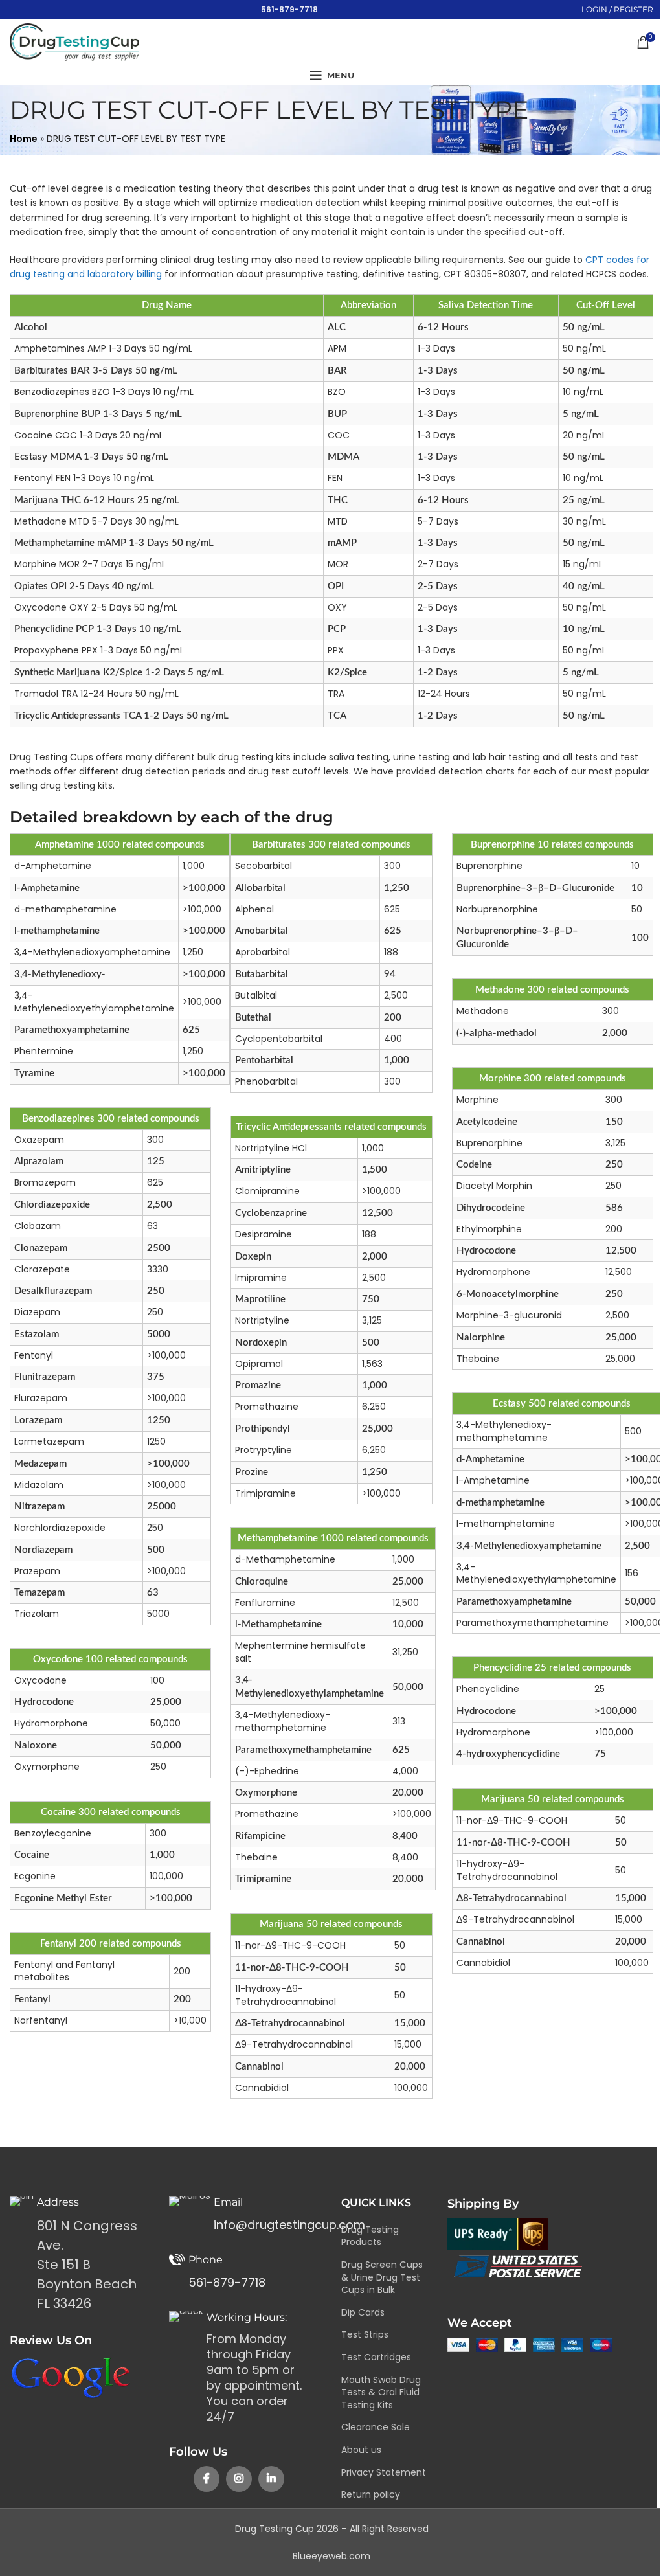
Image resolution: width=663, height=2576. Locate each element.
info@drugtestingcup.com (289, 2225)
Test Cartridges (376, 2357)
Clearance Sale (376, 2427)
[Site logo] (74, 41)
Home (24, 139)
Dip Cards (363, 2312)
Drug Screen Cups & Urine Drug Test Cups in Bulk (382, 2277)
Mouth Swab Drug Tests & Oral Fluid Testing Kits (381, 2392)
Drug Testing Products (370, 2236)
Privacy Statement (384, 2472)
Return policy (371, 2494)
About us (361, 2450)
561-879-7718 (289, 9)
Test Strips (365, 2334)
